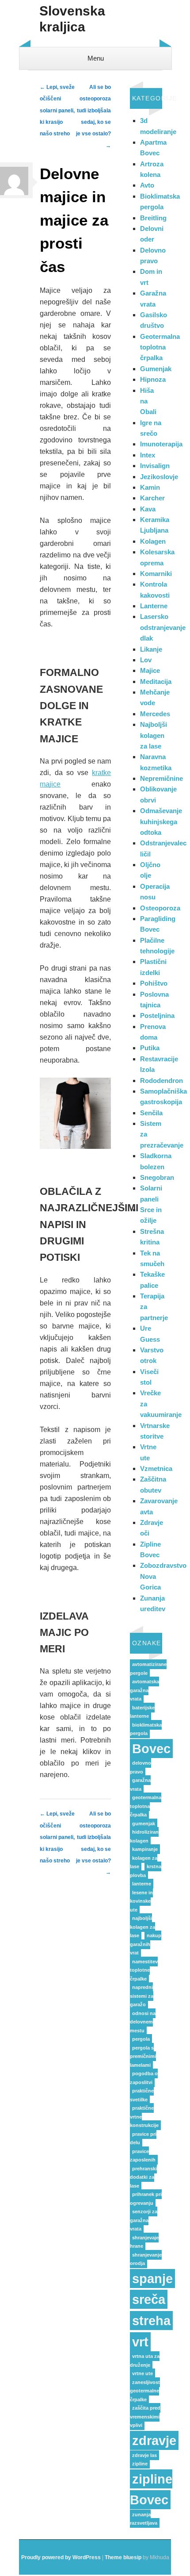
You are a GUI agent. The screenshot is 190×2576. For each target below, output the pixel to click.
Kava (148, 509)
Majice (150, 670)
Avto (147, 185)
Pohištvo (154, 983)
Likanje (151, 649)
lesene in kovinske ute (141, 1901)
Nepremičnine (161, 778)
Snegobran (157, 1177)
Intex (148, 455)
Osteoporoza (160, 908)
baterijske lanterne (142, 1712)
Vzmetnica (156, 1468)
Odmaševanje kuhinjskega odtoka (161, 822)
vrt (140, 2342)
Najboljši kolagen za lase (154, 735)
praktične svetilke (142, 2095)
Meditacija (156, 681)
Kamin (150, 487)
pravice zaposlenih (143, 2156)
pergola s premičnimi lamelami (143, 2056)
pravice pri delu (143, 2138)
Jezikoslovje (159, 477)
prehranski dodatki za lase (143, 2177)
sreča (149, 2299)
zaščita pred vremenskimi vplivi (145, 2417)
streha (151, 2321)
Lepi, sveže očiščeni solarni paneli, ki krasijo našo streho (57, 111)
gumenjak (144, 1824)
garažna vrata (140, 1785)
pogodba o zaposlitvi (144, 2078)
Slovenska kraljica (72, 19)
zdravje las (144, 2455)
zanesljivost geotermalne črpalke (145, 2391)
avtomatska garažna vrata (144, 1690)
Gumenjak (156, 369)
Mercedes (155, 714)
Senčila (151, 1113)
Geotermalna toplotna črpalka (160, 347)
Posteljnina (157, 1015)
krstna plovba (146, 1871)
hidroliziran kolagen (144, 1836)
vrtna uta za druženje (145, 2361)
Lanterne (154, 606)
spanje (152, 2278)
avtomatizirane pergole (148, 1669)
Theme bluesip (123, 2557)
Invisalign (155, 466)
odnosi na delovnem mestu (143, 2022)
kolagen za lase (144, 1862)
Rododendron (161, 1081)
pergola (141, 2039)
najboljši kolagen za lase (142, 1927)
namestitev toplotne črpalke (144, 1970)
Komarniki (156, 574)
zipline (140, 2464)
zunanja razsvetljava (144, 2519)
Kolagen (153, 541)
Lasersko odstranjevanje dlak (163, 627)
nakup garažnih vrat (146, 1944)
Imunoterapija (161, 444)
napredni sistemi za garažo (142, 1996)
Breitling (153, 218)
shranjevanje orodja (146, 2259)
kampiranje (145, 1849)
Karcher (152, 498)
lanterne (142, 1884)
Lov (146, 660)
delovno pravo (141, 1767)
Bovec (151, 1749)
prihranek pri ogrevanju (146, 2199)
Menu (96, 58)
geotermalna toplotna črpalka (146, 1806)
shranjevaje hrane (144, 2242)
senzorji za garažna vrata (144, 2220)
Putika (150, 1048)
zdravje (154, 2440)
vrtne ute (142, 2373)
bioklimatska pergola (146, 1729)
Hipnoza (153, 379)
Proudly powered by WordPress (61, 2557)
